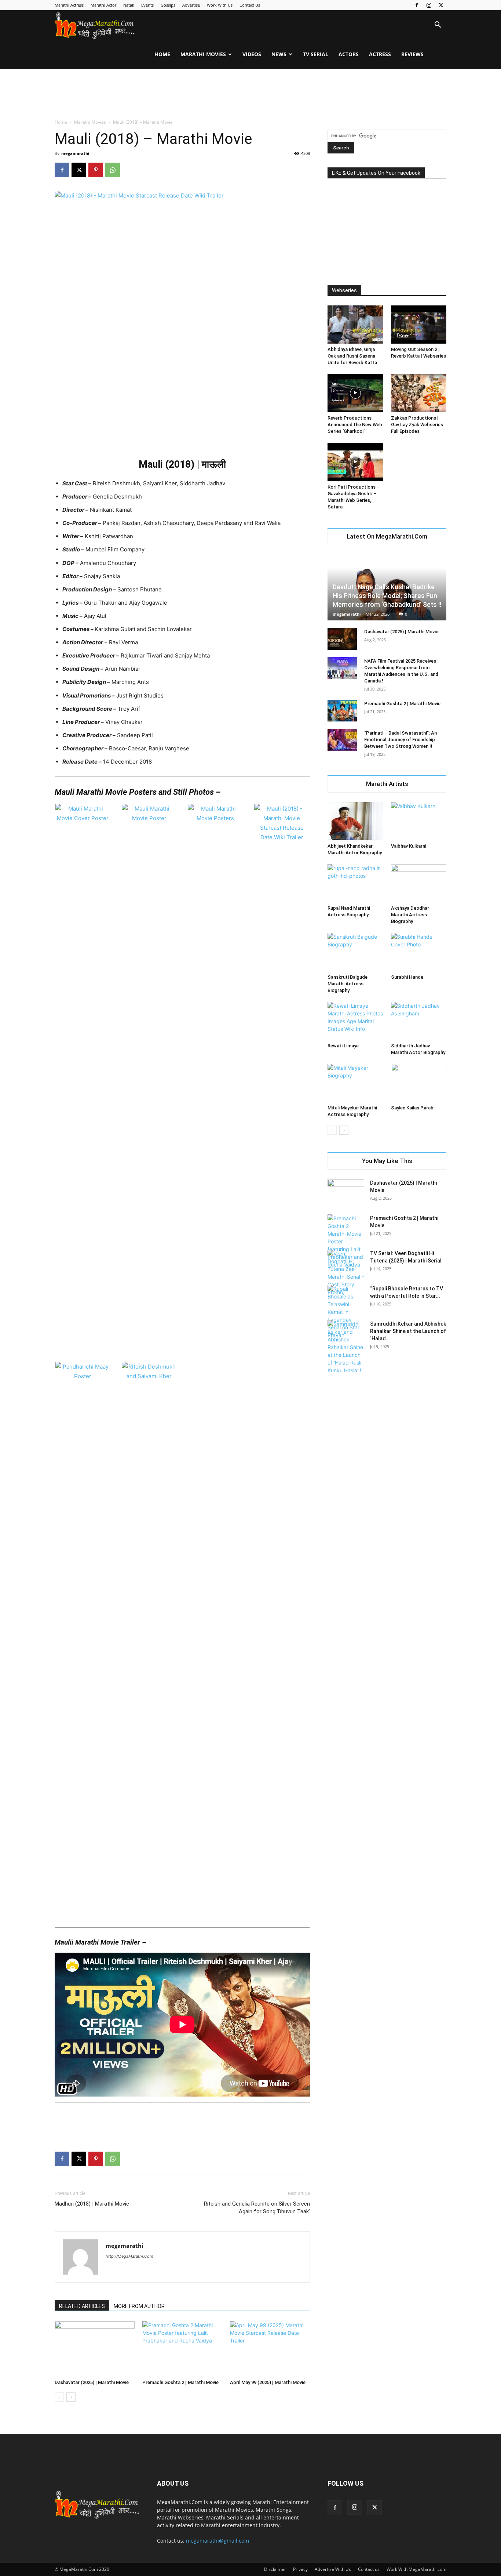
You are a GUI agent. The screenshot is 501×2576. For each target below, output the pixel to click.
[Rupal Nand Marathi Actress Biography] (355, 883)
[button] (438, 26)
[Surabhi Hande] (419, 952)
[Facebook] (417, 5)
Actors (349, 54)
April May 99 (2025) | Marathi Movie (268, 2382)
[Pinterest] (96, 170)
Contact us (369, 2569)
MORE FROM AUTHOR (139, 2306)
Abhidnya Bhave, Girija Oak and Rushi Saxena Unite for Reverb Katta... (354, 356)
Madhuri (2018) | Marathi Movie (92, 2204)
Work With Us (220, 5)
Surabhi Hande (407, 977)
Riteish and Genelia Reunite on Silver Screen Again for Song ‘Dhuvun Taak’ (257, 2208)
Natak (129, 5)
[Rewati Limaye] (355, 1021)
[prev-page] (59, 2397)
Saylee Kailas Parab (412, 1108)
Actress (380, 54)
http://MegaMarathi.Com (129, 2256)
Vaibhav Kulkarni (409, 846)
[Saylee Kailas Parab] (419, 1083)
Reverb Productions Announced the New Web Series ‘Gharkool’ (355, 425)
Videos (252, 54)
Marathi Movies (203, 54)
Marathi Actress (69, 5)
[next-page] (71, 2397)
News (279, 54)
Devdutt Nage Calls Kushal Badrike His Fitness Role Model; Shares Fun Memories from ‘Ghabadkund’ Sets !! (387, 596)
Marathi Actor (103, 5)
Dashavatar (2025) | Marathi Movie (92, 2382)
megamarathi (75, 153)
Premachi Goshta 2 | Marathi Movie (180, 2382)
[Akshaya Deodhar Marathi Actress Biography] (419, 883)
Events (147, 5)
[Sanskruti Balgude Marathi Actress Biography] (355, 952)
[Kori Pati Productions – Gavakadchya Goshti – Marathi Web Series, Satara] (355, 462)
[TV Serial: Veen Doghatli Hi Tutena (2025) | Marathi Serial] (346, 1273)
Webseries (344, 290)
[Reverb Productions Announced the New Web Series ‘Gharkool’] (355, 393)
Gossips (168, 5)
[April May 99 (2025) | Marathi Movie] (270, 2349)
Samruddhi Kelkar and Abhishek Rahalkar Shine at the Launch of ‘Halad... (408, 1331)
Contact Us (250, 5)
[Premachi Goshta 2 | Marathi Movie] (182, 2349)
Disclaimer (275, 2569)
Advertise (191, 5)
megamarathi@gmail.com (217, 2541)
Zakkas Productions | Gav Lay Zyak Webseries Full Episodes (417, 425)
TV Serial (316, 54)
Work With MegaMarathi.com (416, 2569)
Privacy (300, 2569)
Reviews (412, 54)
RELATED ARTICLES (82, 2306)
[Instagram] (429, 5)
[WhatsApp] (113, 170)
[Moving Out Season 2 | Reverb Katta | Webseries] (419, 325)
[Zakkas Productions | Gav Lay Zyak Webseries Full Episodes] (419, 393)
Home (162, 54)
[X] (441, 5)
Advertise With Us (333, 2569)
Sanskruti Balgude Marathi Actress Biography (348, 984)
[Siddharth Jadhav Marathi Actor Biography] (419, 1021)
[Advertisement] (251, 94)
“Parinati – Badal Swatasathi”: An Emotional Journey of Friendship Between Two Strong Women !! (401, 740)
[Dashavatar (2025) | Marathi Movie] (95, 2349)
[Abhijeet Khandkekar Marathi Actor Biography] (355, 821)
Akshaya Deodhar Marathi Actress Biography (410, 915)
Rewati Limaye (343, 1046)
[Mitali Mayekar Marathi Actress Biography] (355, 1083)
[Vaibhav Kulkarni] (419, 821)
